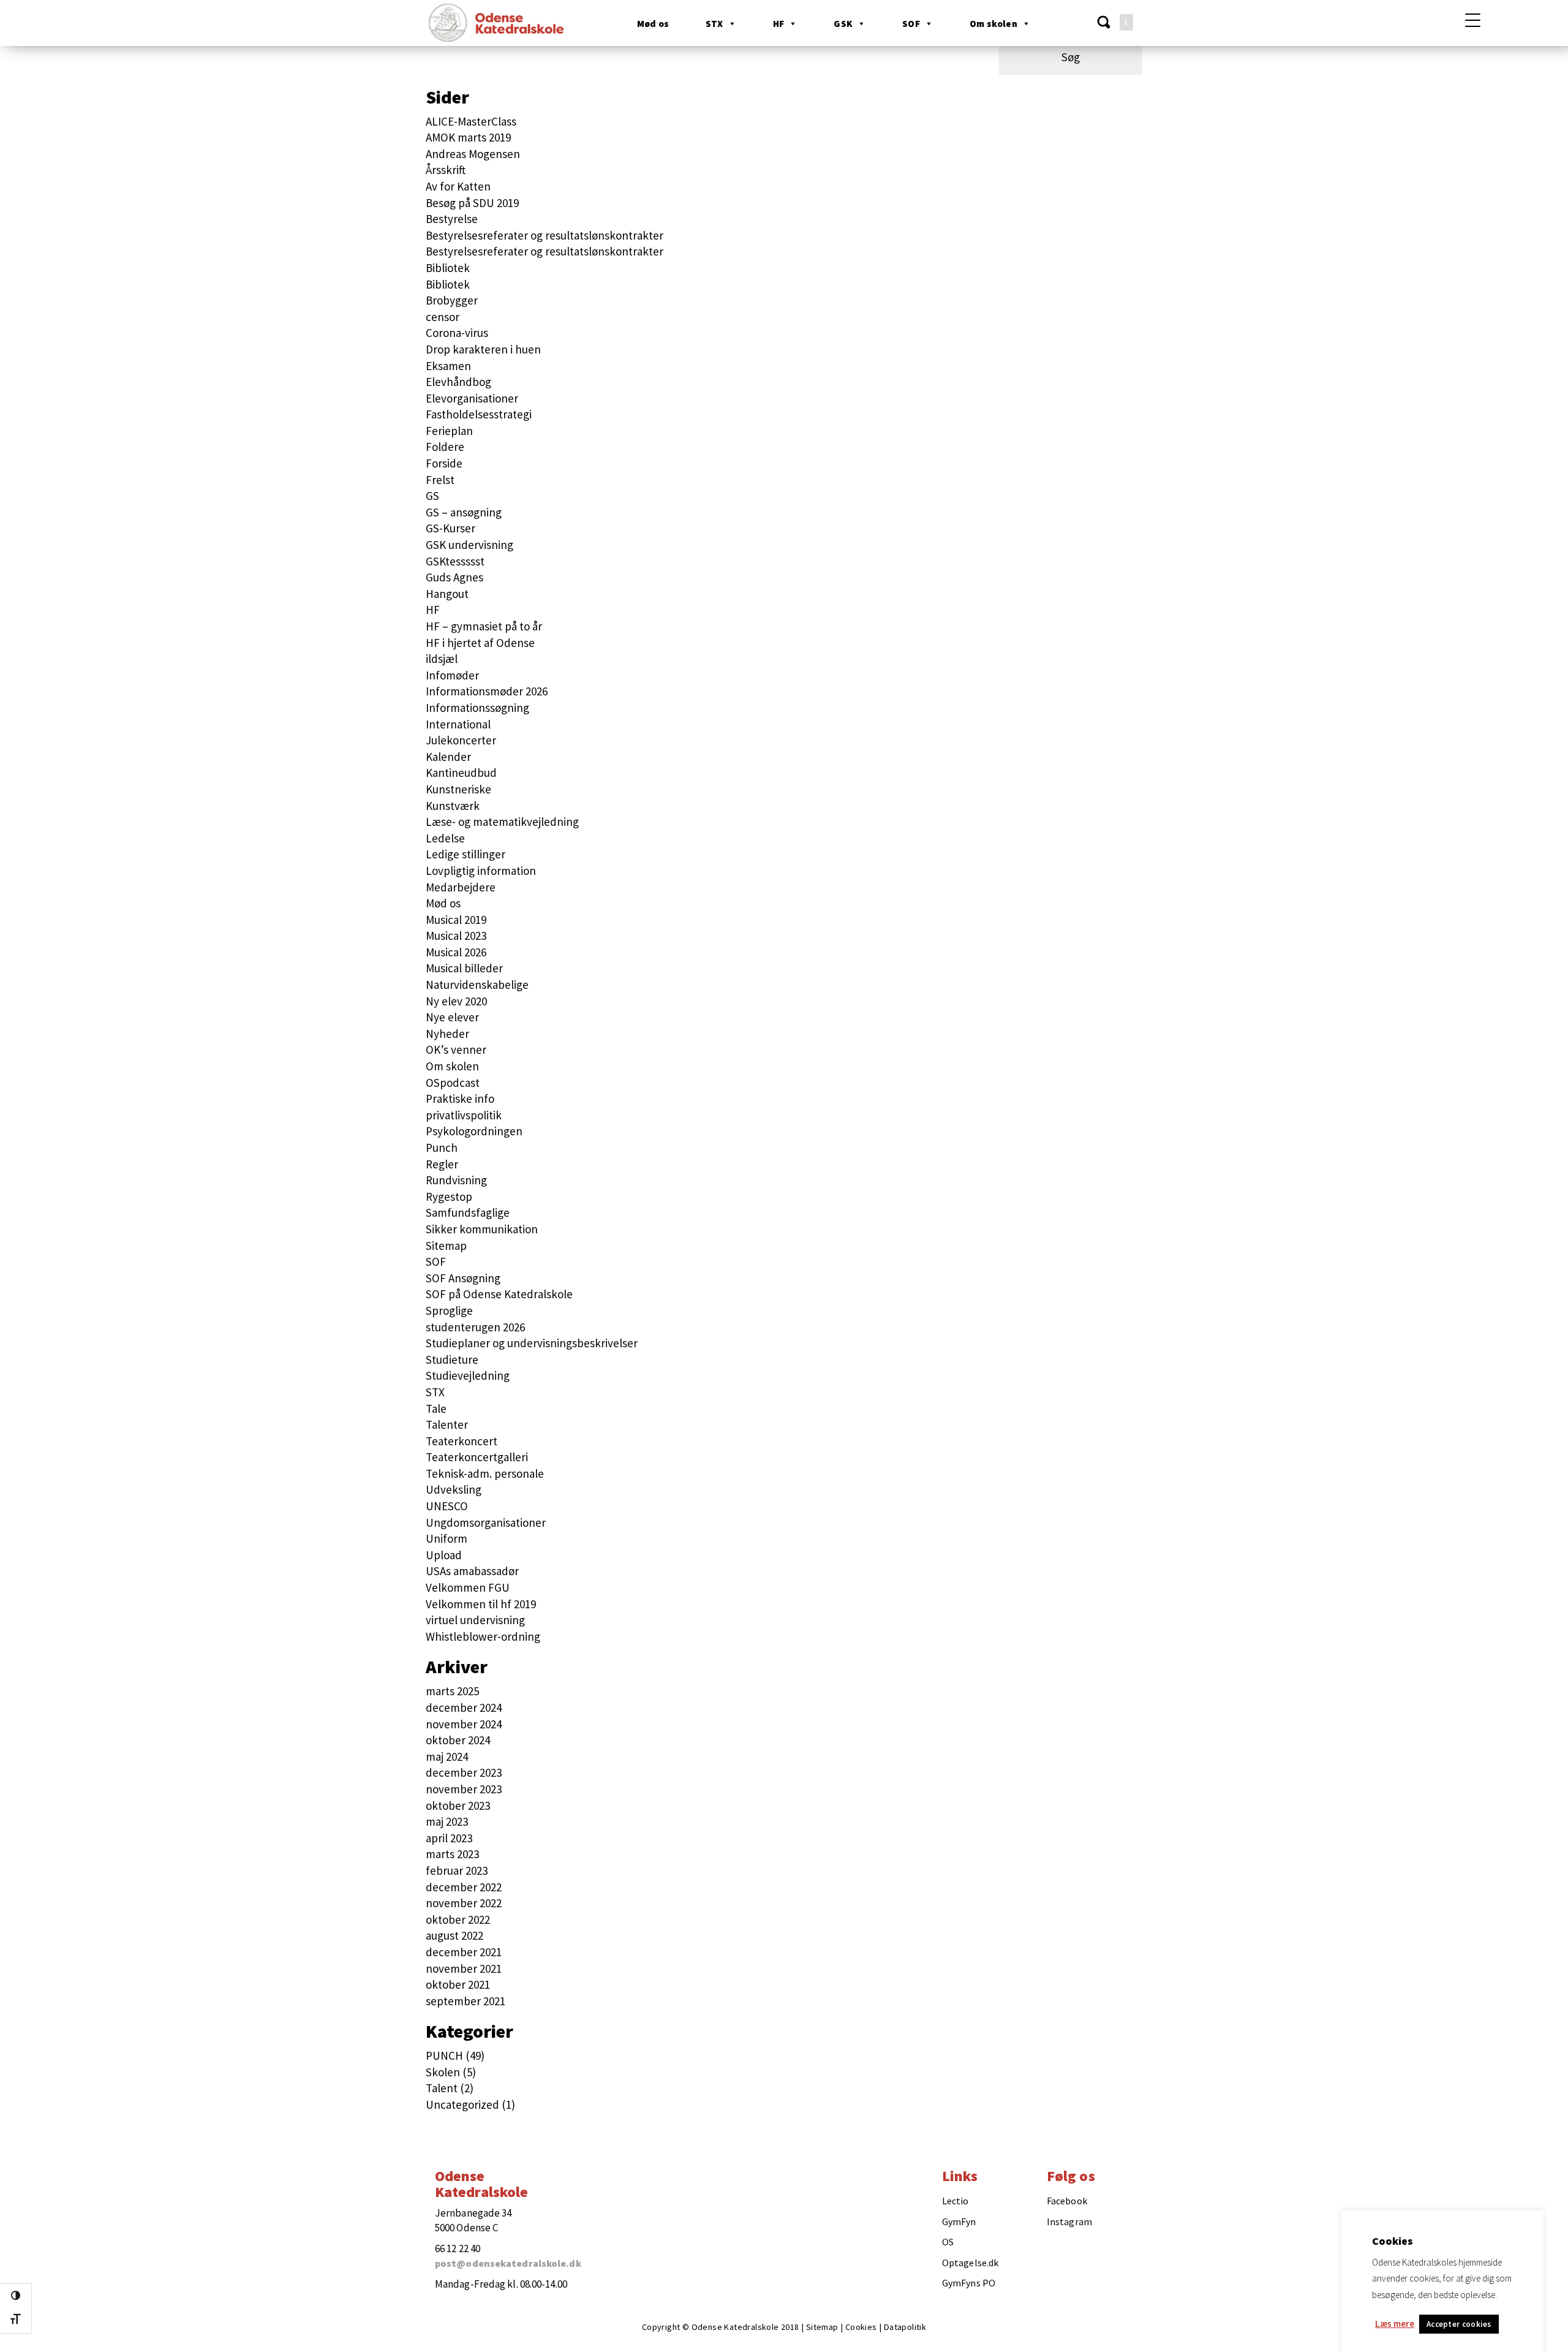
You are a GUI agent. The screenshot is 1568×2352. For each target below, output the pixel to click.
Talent (442, 2088)
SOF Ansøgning (463, 1278)
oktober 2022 (458, 1919)
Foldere (445, 447)
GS (432, 496)
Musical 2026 (456, 952)
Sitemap (446, 1246)
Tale (436, 1409)
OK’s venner (456, 1049)
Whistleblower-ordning (483, 1636)
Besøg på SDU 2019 (472, 203)
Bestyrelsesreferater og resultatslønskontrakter (545, 235)
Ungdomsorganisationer (486, 1522)
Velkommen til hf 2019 (481, 1604)
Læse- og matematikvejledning (502, 822)
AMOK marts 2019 (468, 137)
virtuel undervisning (475, 1620)
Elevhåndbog (458, 382)
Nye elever (452, 1017)
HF (778, 24)
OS (948, 2242)
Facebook (1067, 2201)
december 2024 (464, 1707)
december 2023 (464, 1772)
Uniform (447, 1538)
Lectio (956, 2201)
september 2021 (466, 2001)
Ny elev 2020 (456, 1001)
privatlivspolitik (464, 1115)
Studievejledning (468, 1375)
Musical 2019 (456, 920)
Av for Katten (458, 186)
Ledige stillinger (466, 854)
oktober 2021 (458, 1984)
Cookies (861, 2327)
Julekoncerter (461, 740)
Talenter (447, 1424)
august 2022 (454, 1935)
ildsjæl (442, 659)
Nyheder (447, 1034)
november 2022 (464, 1903)
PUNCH (444, 2055)
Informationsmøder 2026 (487, 691)
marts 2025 (452, 1691)
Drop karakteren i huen (483, 349)
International (458, 724)
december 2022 (464, 1887)
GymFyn (959, 2222)
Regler (442, 1164)
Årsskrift (446, 170)
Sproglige (449, 1310)
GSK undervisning (469, 545)
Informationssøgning (477, 708)
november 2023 (464, 1789)
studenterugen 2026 (475, 1327)
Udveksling (454, 1489)
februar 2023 (457, 1870)
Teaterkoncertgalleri (477, 1457)
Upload (444, 1555)
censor (443, 317)
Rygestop (449, 1197)
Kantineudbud (461, 773)
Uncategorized (462, 2104)
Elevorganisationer (472, 398)
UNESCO (447, 1506)
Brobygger (452, 300)
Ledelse (445, 838)
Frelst (440, 480)
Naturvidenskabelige (477, 985)
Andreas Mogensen (473, 154)
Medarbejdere (461, 887)
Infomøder (452, 675)
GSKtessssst (455, 561)
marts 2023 (452, 1854)
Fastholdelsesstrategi (479, 414)
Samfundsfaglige (468, 1212)
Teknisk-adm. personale (485, 1473)
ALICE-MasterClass (471, 121)
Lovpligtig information (481, 871)
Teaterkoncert (462, 1441)
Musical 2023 (456, 936)
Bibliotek (448, 268)
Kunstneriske (458, 789)
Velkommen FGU (468, 1587)
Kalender (448, 757)
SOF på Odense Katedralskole (499, 1294)
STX (714, 24)
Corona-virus (457, 333)
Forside (444, 463)
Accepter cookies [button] (1459, 2324)
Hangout (447, 594)
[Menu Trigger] (1473, 20)
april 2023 (449, 1838)
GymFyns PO (969, 2283)
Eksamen (448, 366)
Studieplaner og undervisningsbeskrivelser (532, 1343)
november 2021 (464, 1968)
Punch (442, 1148)
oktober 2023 (458, 1806)
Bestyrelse (452, 219)
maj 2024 (447, 1756)
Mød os (653, 24)
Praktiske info (460, 1098)
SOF (911, 24)
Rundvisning (456, 1180)
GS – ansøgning (464, 512)
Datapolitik (905, 2327)
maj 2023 (447, 1821)
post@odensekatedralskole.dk (508, 2263)
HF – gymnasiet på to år (484, 626)
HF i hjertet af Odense (480, 643)
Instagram (1069, 2222)
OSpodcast (453, 1083)
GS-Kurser (450, 528)
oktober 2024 (458, 1740)
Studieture (452, 1359)
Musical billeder (464, 968)
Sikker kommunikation (482, 1229)
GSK (843, 24)
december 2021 (464, 1952)
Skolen (443, 2072)
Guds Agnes (454, 577)
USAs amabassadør (472, 1571)
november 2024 (464, 1724)
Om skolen (993, 24)
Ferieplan (449, 431)
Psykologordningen (474, 1131)
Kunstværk (453, 806)
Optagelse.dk (970, 2263)
